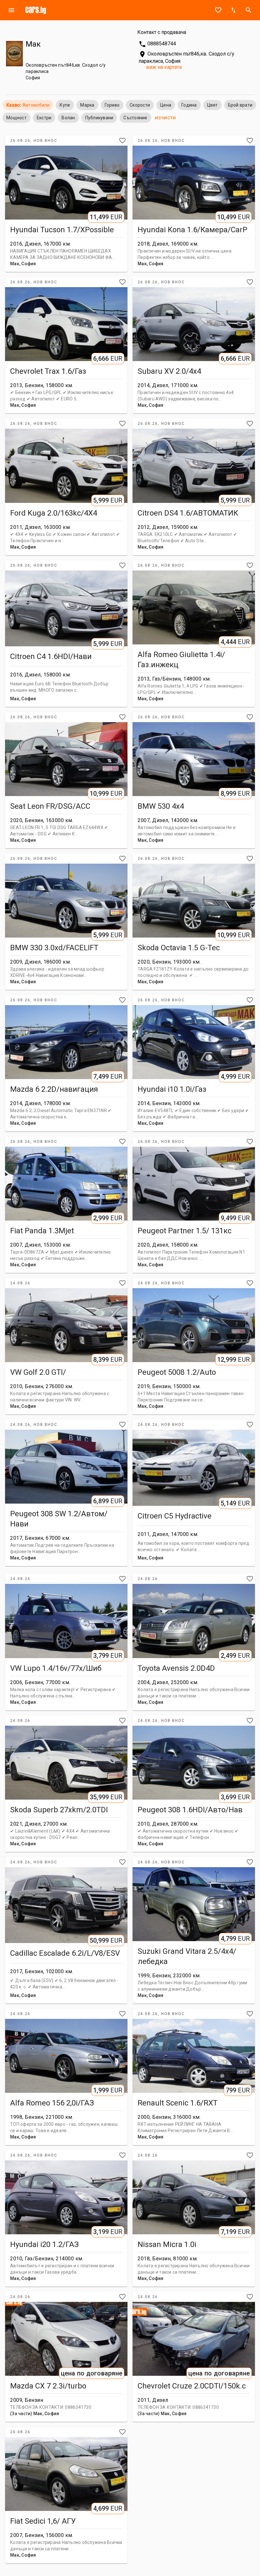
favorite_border (218, 10)
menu (11, 10)
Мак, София (23, 264)
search (249, 10)
